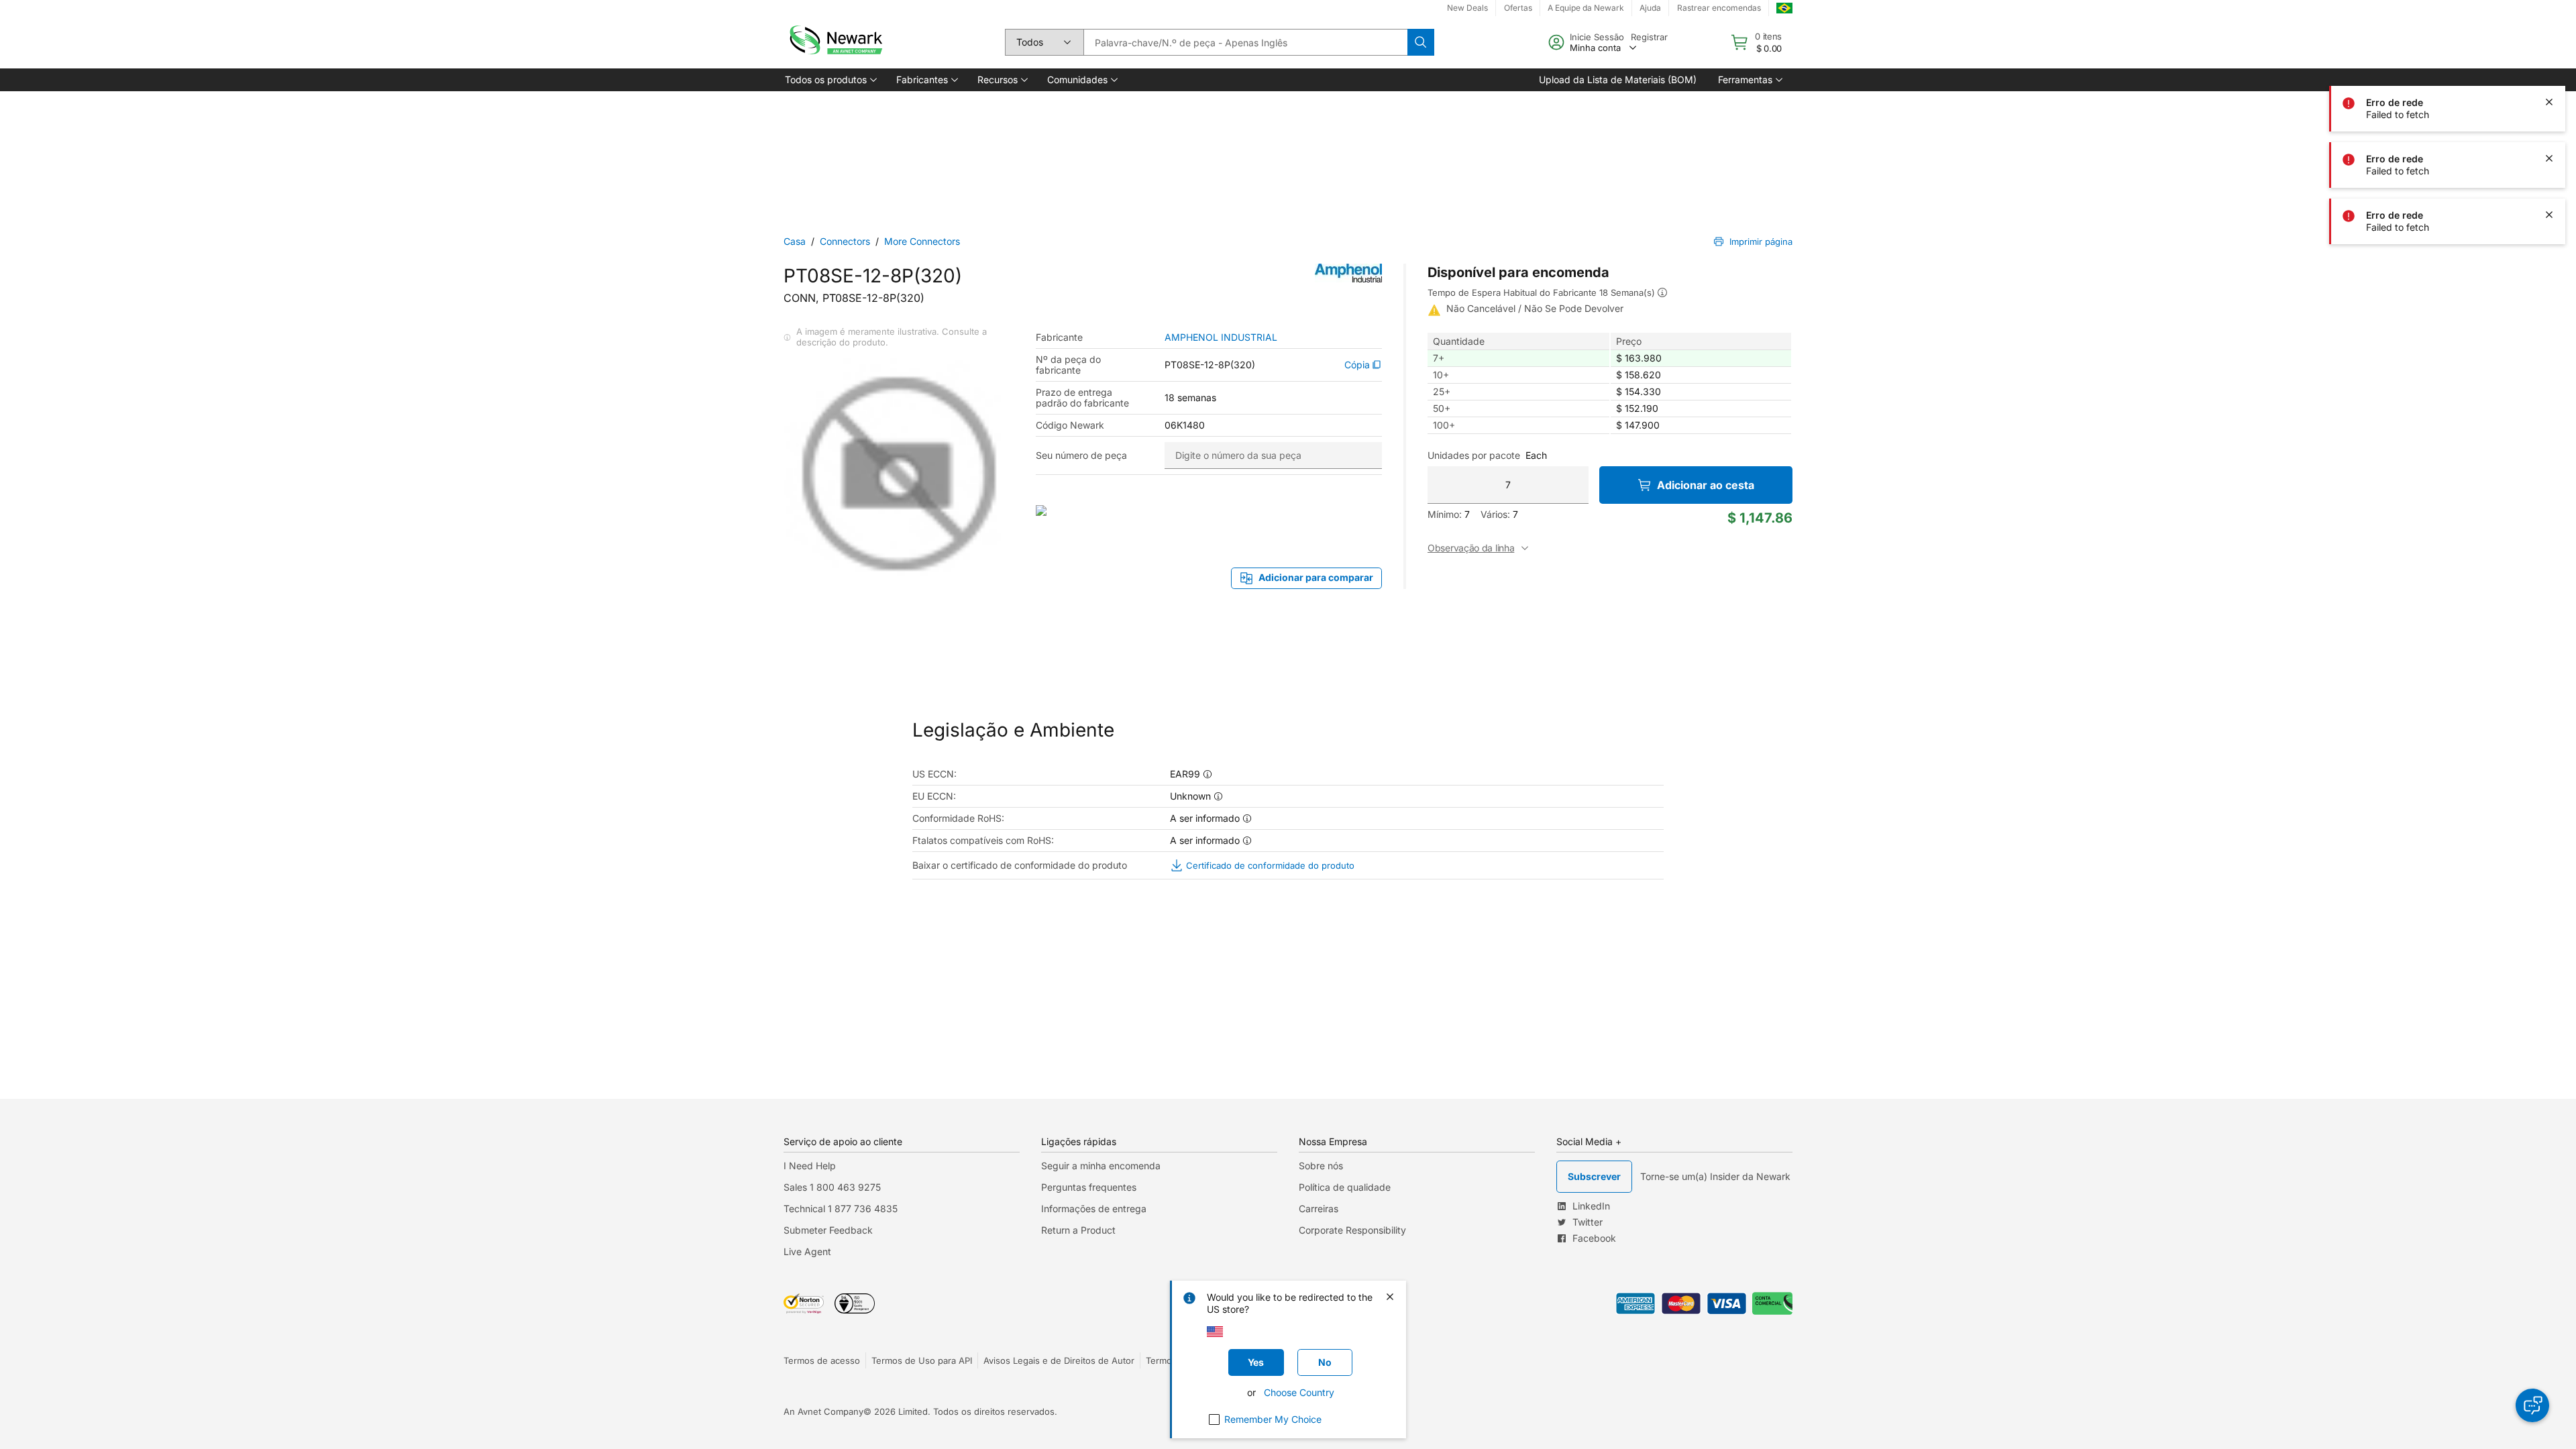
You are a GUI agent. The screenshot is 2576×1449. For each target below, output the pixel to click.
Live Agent (807, 1251)
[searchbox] (1245, 42)
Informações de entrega (1094, 1209)
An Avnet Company (823, 1411)
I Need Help (810, 1166)
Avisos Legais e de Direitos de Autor (1059, 1360)
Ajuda (1650, 8)
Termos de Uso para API (922, 1360)
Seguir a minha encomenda (1101, 1166)
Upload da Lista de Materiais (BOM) (1618, 79)
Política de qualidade (1345, 1187)
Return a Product (1078, 1230)
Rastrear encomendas (1719, 8)
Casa (795, 241)
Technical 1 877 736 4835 (841, 1209)
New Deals (1467, 8)
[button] (830, 80)
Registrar (1649, 37)
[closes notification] (2549, 46)
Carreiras (1319, 1209)
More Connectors (922, 241)
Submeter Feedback (828, 1230)
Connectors (845, 241)
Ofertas (1518, 8)
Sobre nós (1321, 1166)
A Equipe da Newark (1586, 8)
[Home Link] (835, 42)
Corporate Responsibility (1352, 1230)
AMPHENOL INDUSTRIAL (1221, 337)
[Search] (1421, 42)
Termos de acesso (822, 1360)
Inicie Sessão (1597, 37)
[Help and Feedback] (2532, 1405)
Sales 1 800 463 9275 (832, 1187)
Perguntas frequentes (1089, 1187)
